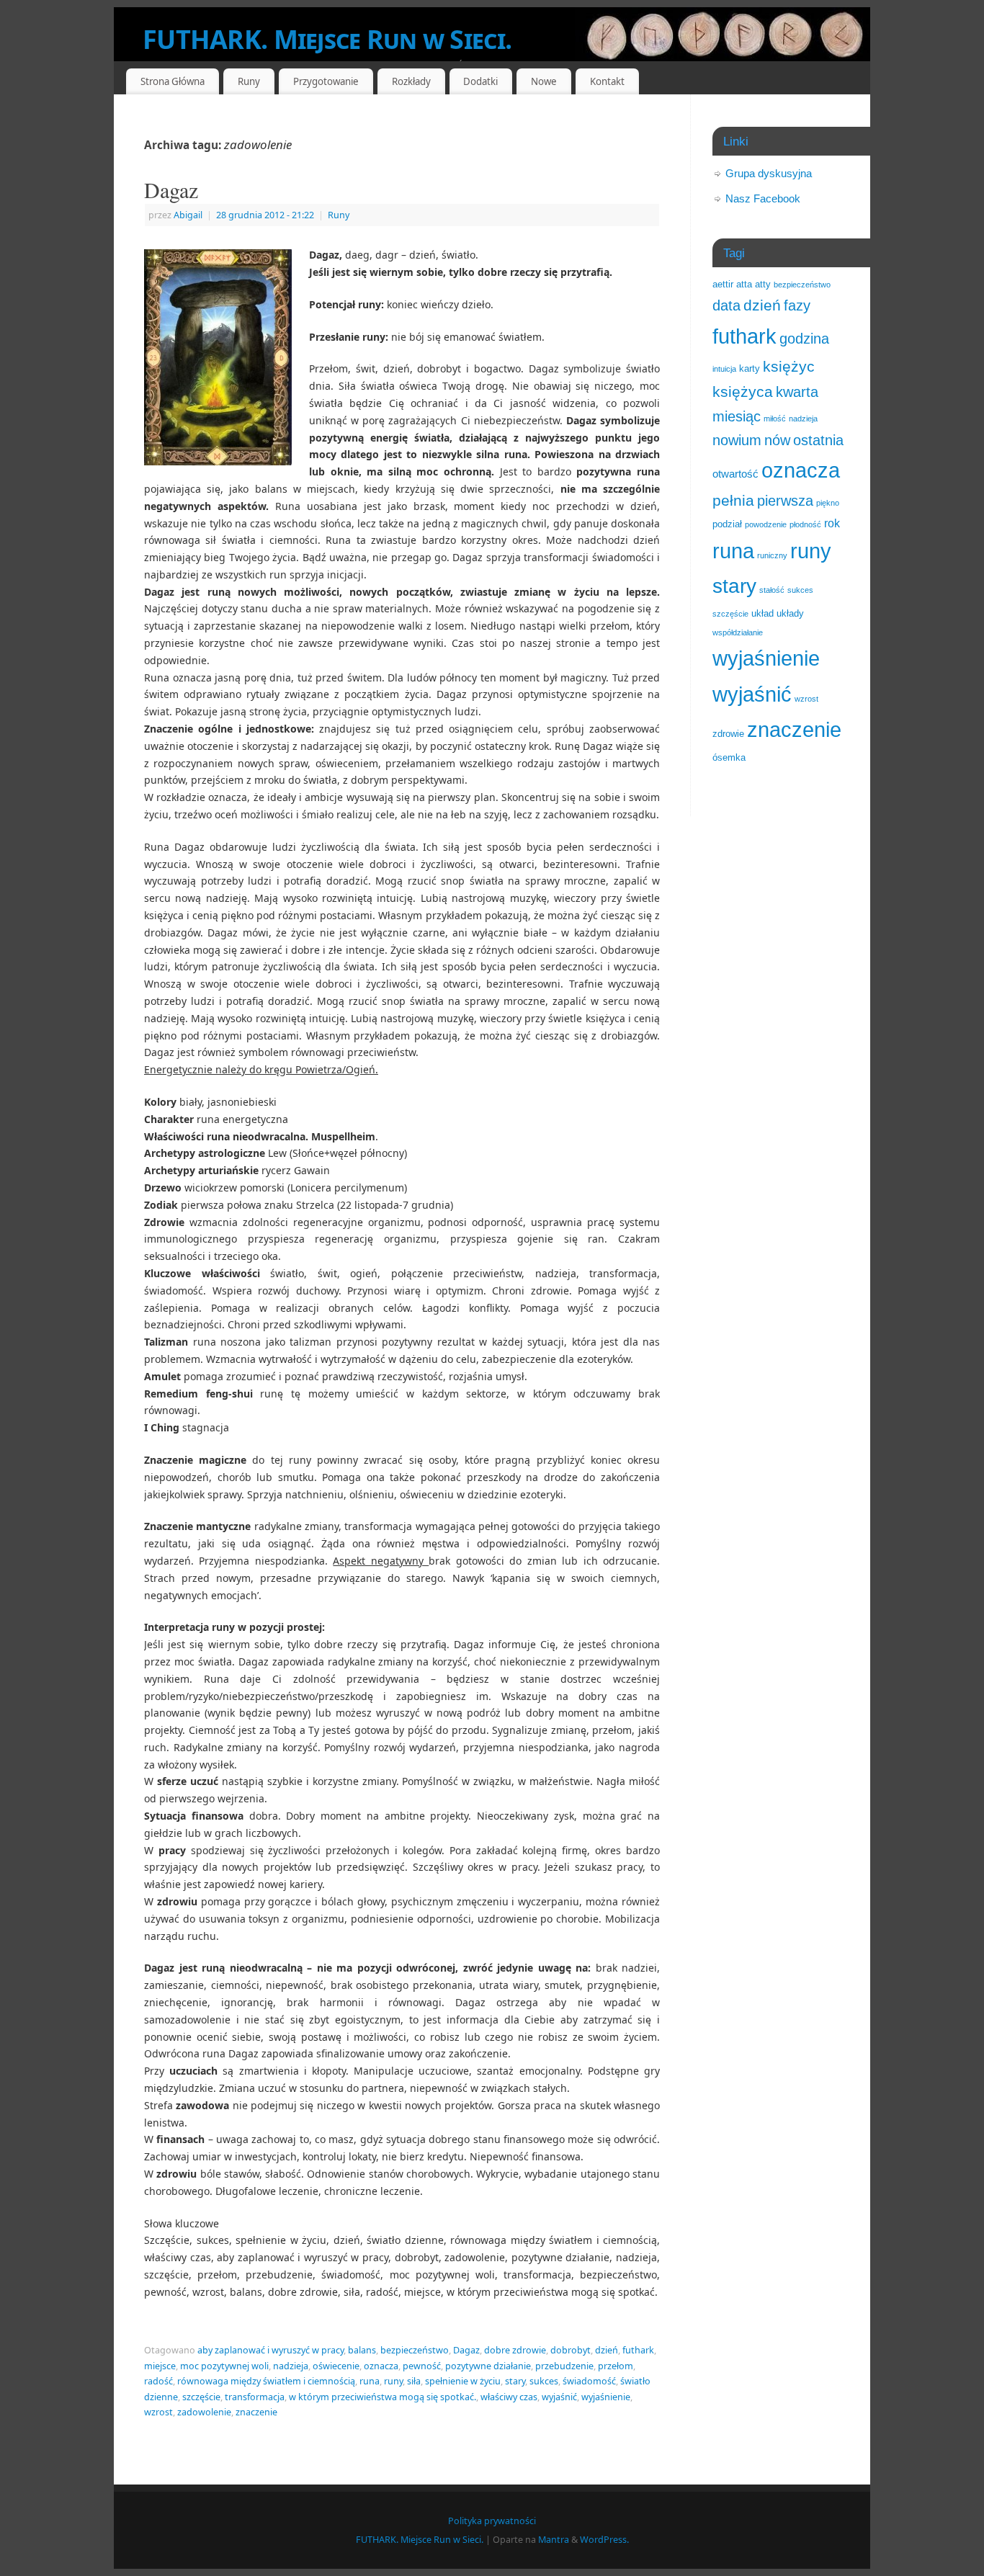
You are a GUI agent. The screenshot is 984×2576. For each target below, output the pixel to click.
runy (393, 2381)
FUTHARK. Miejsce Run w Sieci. (327, 39)
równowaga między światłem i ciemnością (266, 2381)
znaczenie (256, 2412)
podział (727, 524)
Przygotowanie (326, 81)
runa (370, 2381)
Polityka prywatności (492, 2521)
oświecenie (336, 2366)
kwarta (797, 392)
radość (158, 2381)
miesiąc (737, 416)
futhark (638, 2350)
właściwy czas (509, 2397)
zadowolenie (204, 2412)
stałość (772, 590)
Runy (339, 215)
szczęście (201, 2397)
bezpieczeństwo (415, 2350)
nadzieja (291, 2366)
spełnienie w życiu (463, 2381)
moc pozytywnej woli (224, 2366)
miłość (775, 419)
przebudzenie (564, 2366)
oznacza (381, 2366)
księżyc (789, 366)
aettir (723, 284)
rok (832, 523)
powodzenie (766, 524)
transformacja (255, 2397)
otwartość (735, 474)
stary (515, 2381)
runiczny (772, 555)
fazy (797, 305)
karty (750, 368)
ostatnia (818, 440)
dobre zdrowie (515, 2350)
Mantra (554, 2540)
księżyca (743, 392)
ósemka (729, 757)
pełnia (733, 500)
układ (762, 613)
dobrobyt (571, 2350)
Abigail (188, 215)
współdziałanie (738, 632)
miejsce (160, 2366)
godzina (804, 339)
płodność (805, 524)
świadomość (589, 2381)
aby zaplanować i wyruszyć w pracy (270, 2350)
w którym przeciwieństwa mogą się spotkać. (383, 2397)
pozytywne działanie (488, 2366)
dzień (607, 2350)
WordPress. (604, 2540)
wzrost (158, 2412)
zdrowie (728, 734)
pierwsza (785, 501)
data (726, 305)
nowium (737, 440)
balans (362, 2350)
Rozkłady (411, 81)
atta (744, 284)
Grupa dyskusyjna (769, 173)
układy (790, 613)
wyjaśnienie (606, 2397)
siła (414, 2381)
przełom (616, 2366)
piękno (828, 503)
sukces (544, 2381)
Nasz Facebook (763, 198)
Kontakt (607, 81)
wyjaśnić (559, 2397)
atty (763, 284)
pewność (422, 2366)
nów (777, 440)
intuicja (724, 369)
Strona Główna (173, 81)
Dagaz (171, 189)
